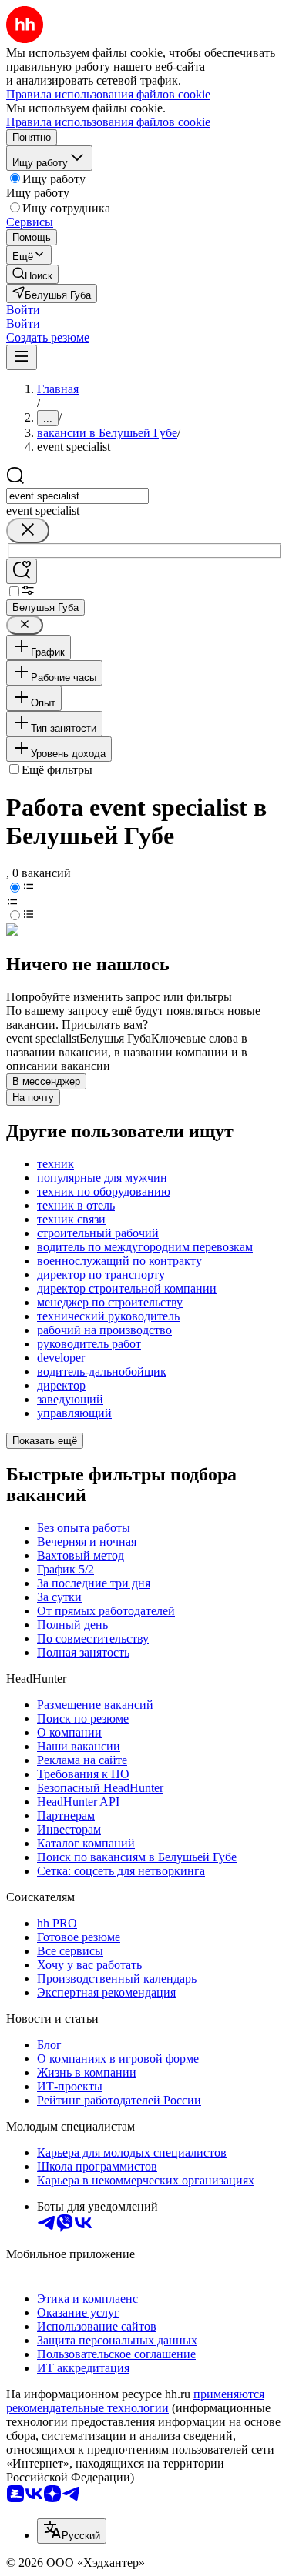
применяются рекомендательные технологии (135, 2401)
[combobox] (77, 496)
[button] (23, 310)
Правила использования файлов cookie (108, 122)
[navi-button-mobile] (22, 357)
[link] (32, 274)
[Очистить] (28, 531)
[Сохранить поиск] (22, 571)
